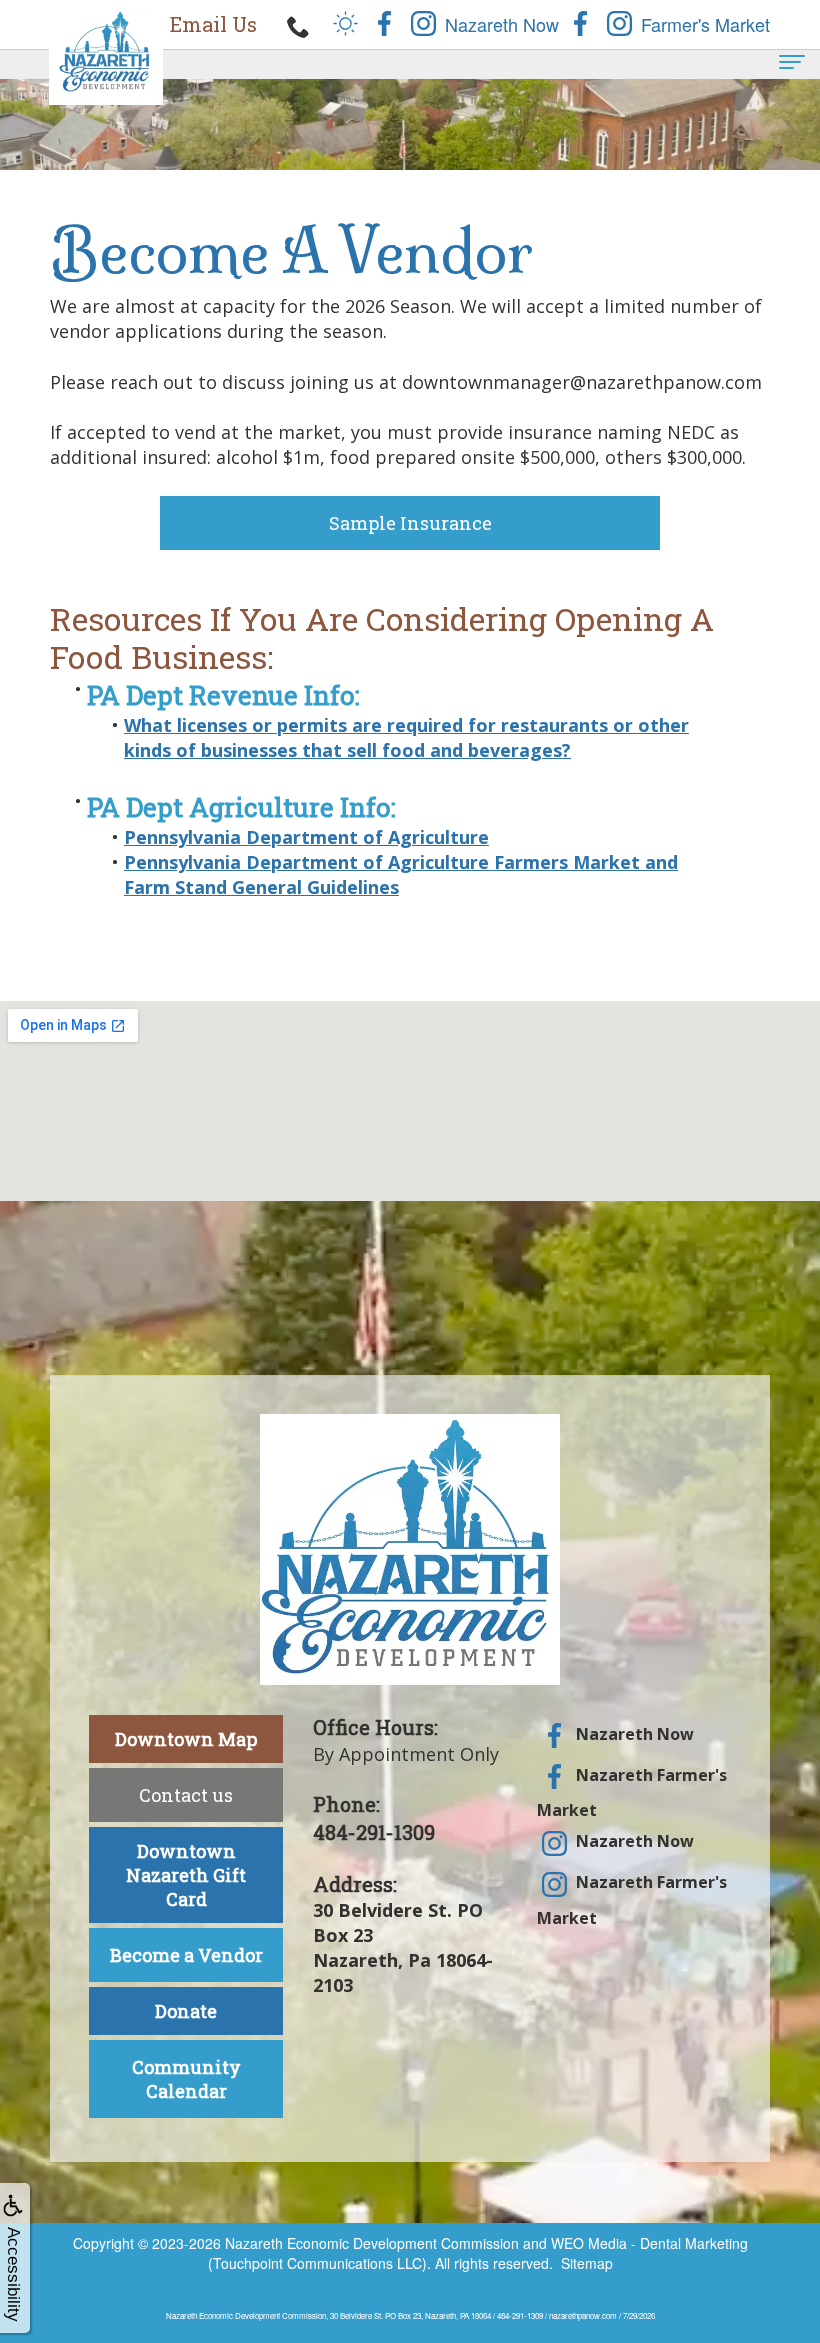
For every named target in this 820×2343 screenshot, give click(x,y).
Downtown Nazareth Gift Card (186, 1875)
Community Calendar (186, 2079)
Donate (186, 2011)
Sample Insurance (410, 523)
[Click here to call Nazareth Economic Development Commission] (298, 24)
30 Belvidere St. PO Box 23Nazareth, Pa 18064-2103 (403, 1948)
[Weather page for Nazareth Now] (345, 21)
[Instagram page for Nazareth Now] (423, 21)
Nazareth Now (633, 1734)
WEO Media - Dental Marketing (649, 2243)
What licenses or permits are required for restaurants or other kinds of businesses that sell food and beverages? (406, 737)
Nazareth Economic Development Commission (372, 2243)
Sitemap (587, 2263)
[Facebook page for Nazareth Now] (384, 21)
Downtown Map (186, 1739)
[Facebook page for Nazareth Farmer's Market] (580, 21)
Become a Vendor (186, 1955)
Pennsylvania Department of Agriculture (306, 837)
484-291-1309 (374, 1832)
